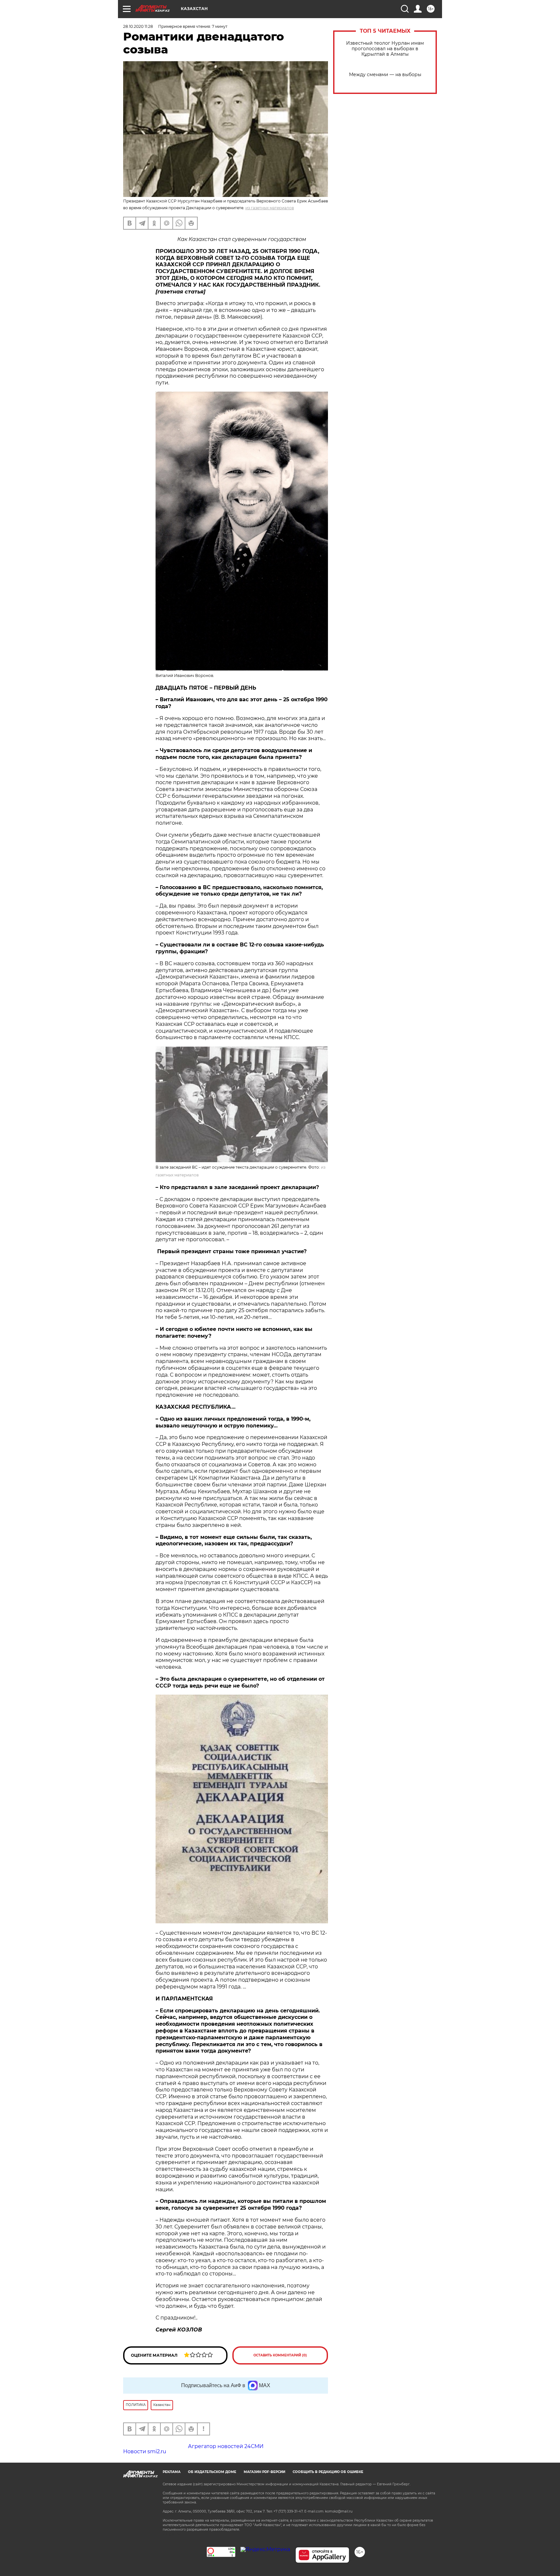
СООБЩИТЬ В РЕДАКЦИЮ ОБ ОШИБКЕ (328, 2472)
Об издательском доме (212, 2472)
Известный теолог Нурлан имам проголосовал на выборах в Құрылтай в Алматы (385, 49)
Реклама (172, 2472)
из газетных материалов (270, 208)
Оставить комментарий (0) (280, 2355)
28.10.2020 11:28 (138, 26)
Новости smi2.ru (145, 2451)
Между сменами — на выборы (385, 75)
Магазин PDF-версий (264, 2472)
